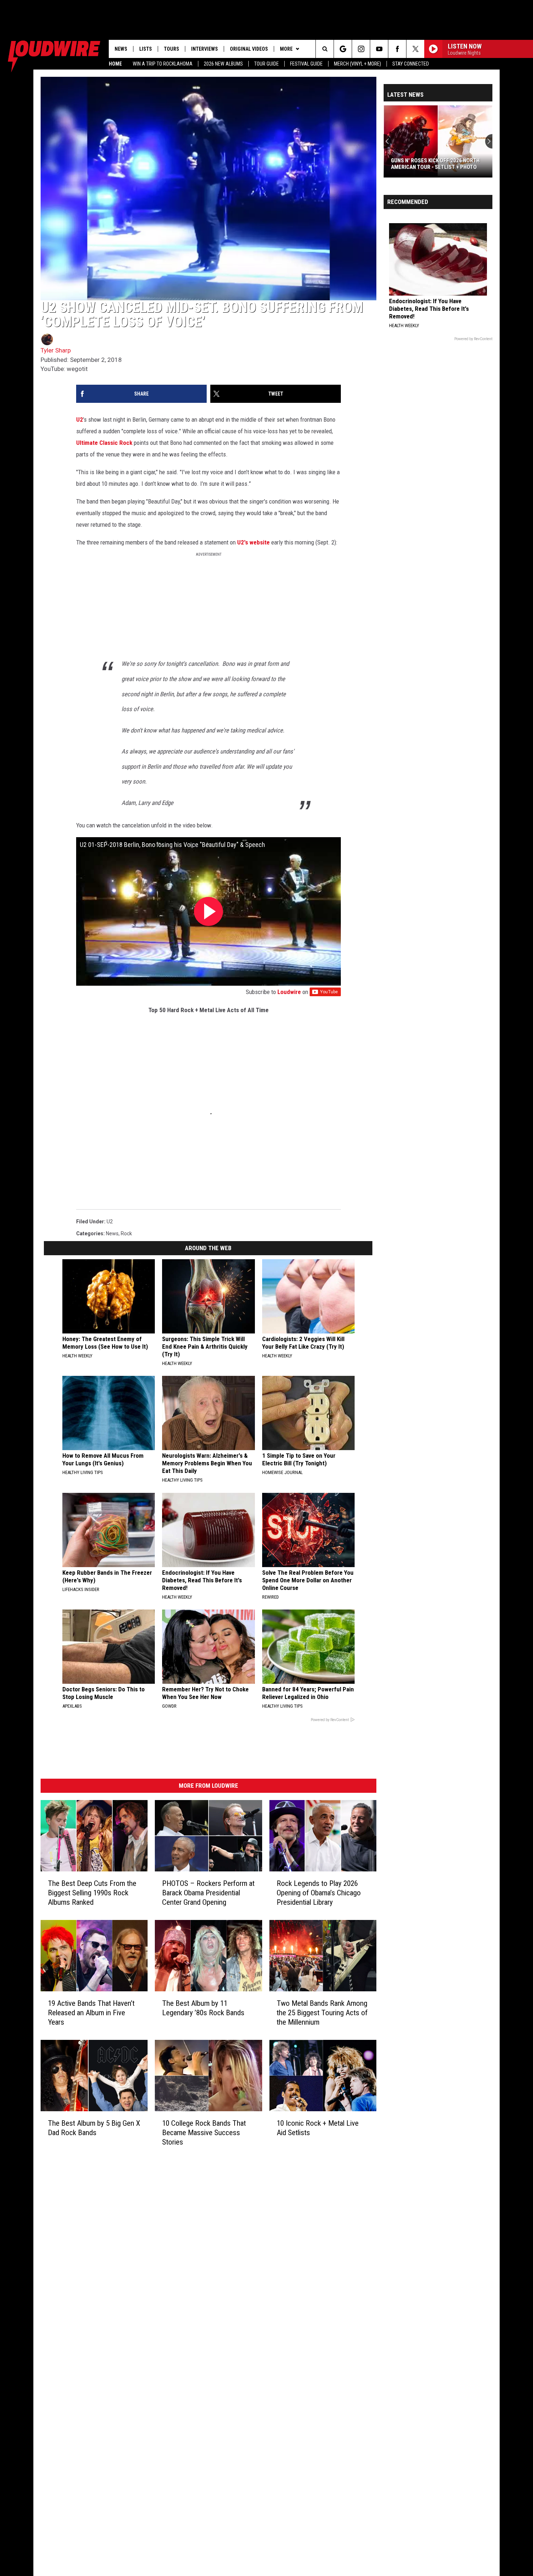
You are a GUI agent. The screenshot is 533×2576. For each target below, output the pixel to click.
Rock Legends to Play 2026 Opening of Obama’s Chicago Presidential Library (319, 1892)
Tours (172, 49)
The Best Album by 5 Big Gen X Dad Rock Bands (94, 2128)
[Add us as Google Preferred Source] (343, 49)
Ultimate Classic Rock (104, 443)
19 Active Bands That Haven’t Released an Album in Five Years (91, 2012)
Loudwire (289, 992)
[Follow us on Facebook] (397, 49)
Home (115, 64)
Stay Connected (411, 64)
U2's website (253, 542)
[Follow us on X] (415, 49)
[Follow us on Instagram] (361, 49)
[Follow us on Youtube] (379, 49)
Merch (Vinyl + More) (358, 64)
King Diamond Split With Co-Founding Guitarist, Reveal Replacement (427, 164)
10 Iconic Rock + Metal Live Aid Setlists (318, 2128)
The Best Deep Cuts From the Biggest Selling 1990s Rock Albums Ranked (92, 1892)
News (121, 49)
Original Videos (249, 49)
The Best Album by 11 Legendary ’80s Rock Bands (203, 2008)
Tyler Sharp (56, 350)
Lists (146, 49)
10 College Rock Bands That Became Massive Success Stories (204, 2132)
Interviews (204, 49)
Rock (126, 1233)
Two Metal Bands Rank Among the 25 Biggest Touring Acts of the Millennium (322, 2012)
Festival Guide (306, 64)
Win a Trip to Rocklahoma (163, 64)
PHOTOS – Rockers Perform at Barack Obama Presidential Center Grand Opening (208, 1892)
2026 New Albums (223, 64)
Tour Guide (266, 64)
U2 (80, 419)
